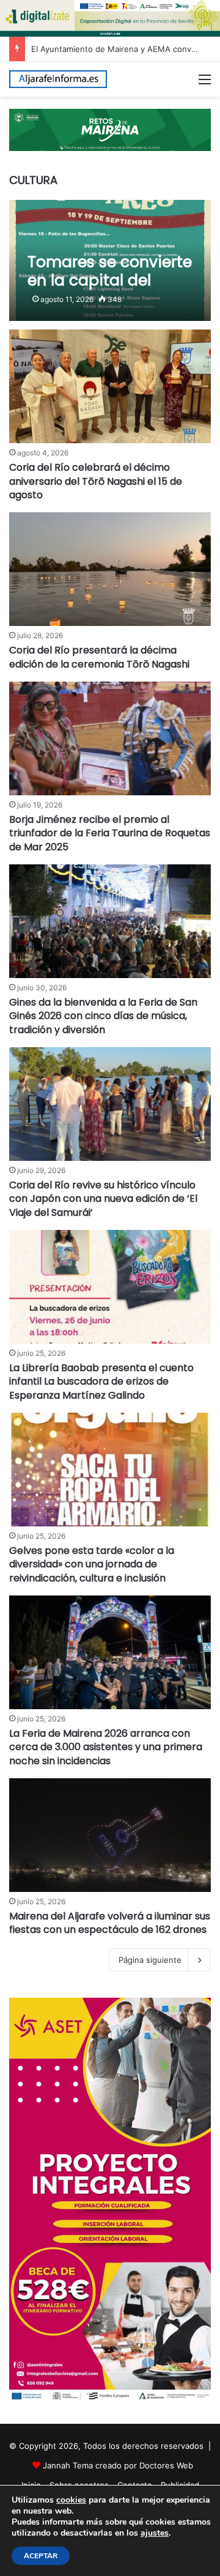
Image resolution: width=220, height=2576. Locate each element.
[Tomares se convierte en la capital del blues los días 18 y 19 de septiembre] (110, 261)
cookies (71, 2500)
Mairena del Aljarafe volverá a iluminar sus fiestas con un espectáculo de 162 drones (110, 1923)
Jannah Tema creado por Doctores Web (118, 2465)
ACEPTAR (41, 2556)
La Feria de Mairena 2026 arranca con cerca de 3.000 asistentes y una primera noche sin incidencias (106, 1747)
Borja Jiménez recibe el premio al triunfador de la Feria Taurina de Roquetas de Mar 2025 (110, 833)
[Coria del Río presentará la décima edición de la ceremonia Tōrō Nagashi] (110, 569)
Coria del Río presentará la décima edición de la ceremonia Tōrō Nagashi (99, 657)
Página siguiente (150, 1960)
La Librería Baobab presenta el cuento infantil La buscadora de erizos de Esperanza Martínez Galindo (101, 1382)
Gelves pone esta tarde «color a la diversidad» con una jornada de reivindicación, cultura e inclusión (92, 1564)
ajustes (155, 2533)
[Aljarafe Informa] (58, 79)
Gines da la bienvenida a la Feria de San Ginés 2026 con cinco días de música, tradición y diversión (103, 1016)
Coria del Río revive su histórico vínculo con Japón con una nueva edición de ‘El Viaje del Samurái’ (103, 1199)
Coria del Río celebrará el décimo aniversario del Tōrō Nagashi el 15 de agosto (96, 481)
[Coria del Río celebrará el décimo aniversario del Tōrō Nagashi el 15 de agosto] (110, 386)
